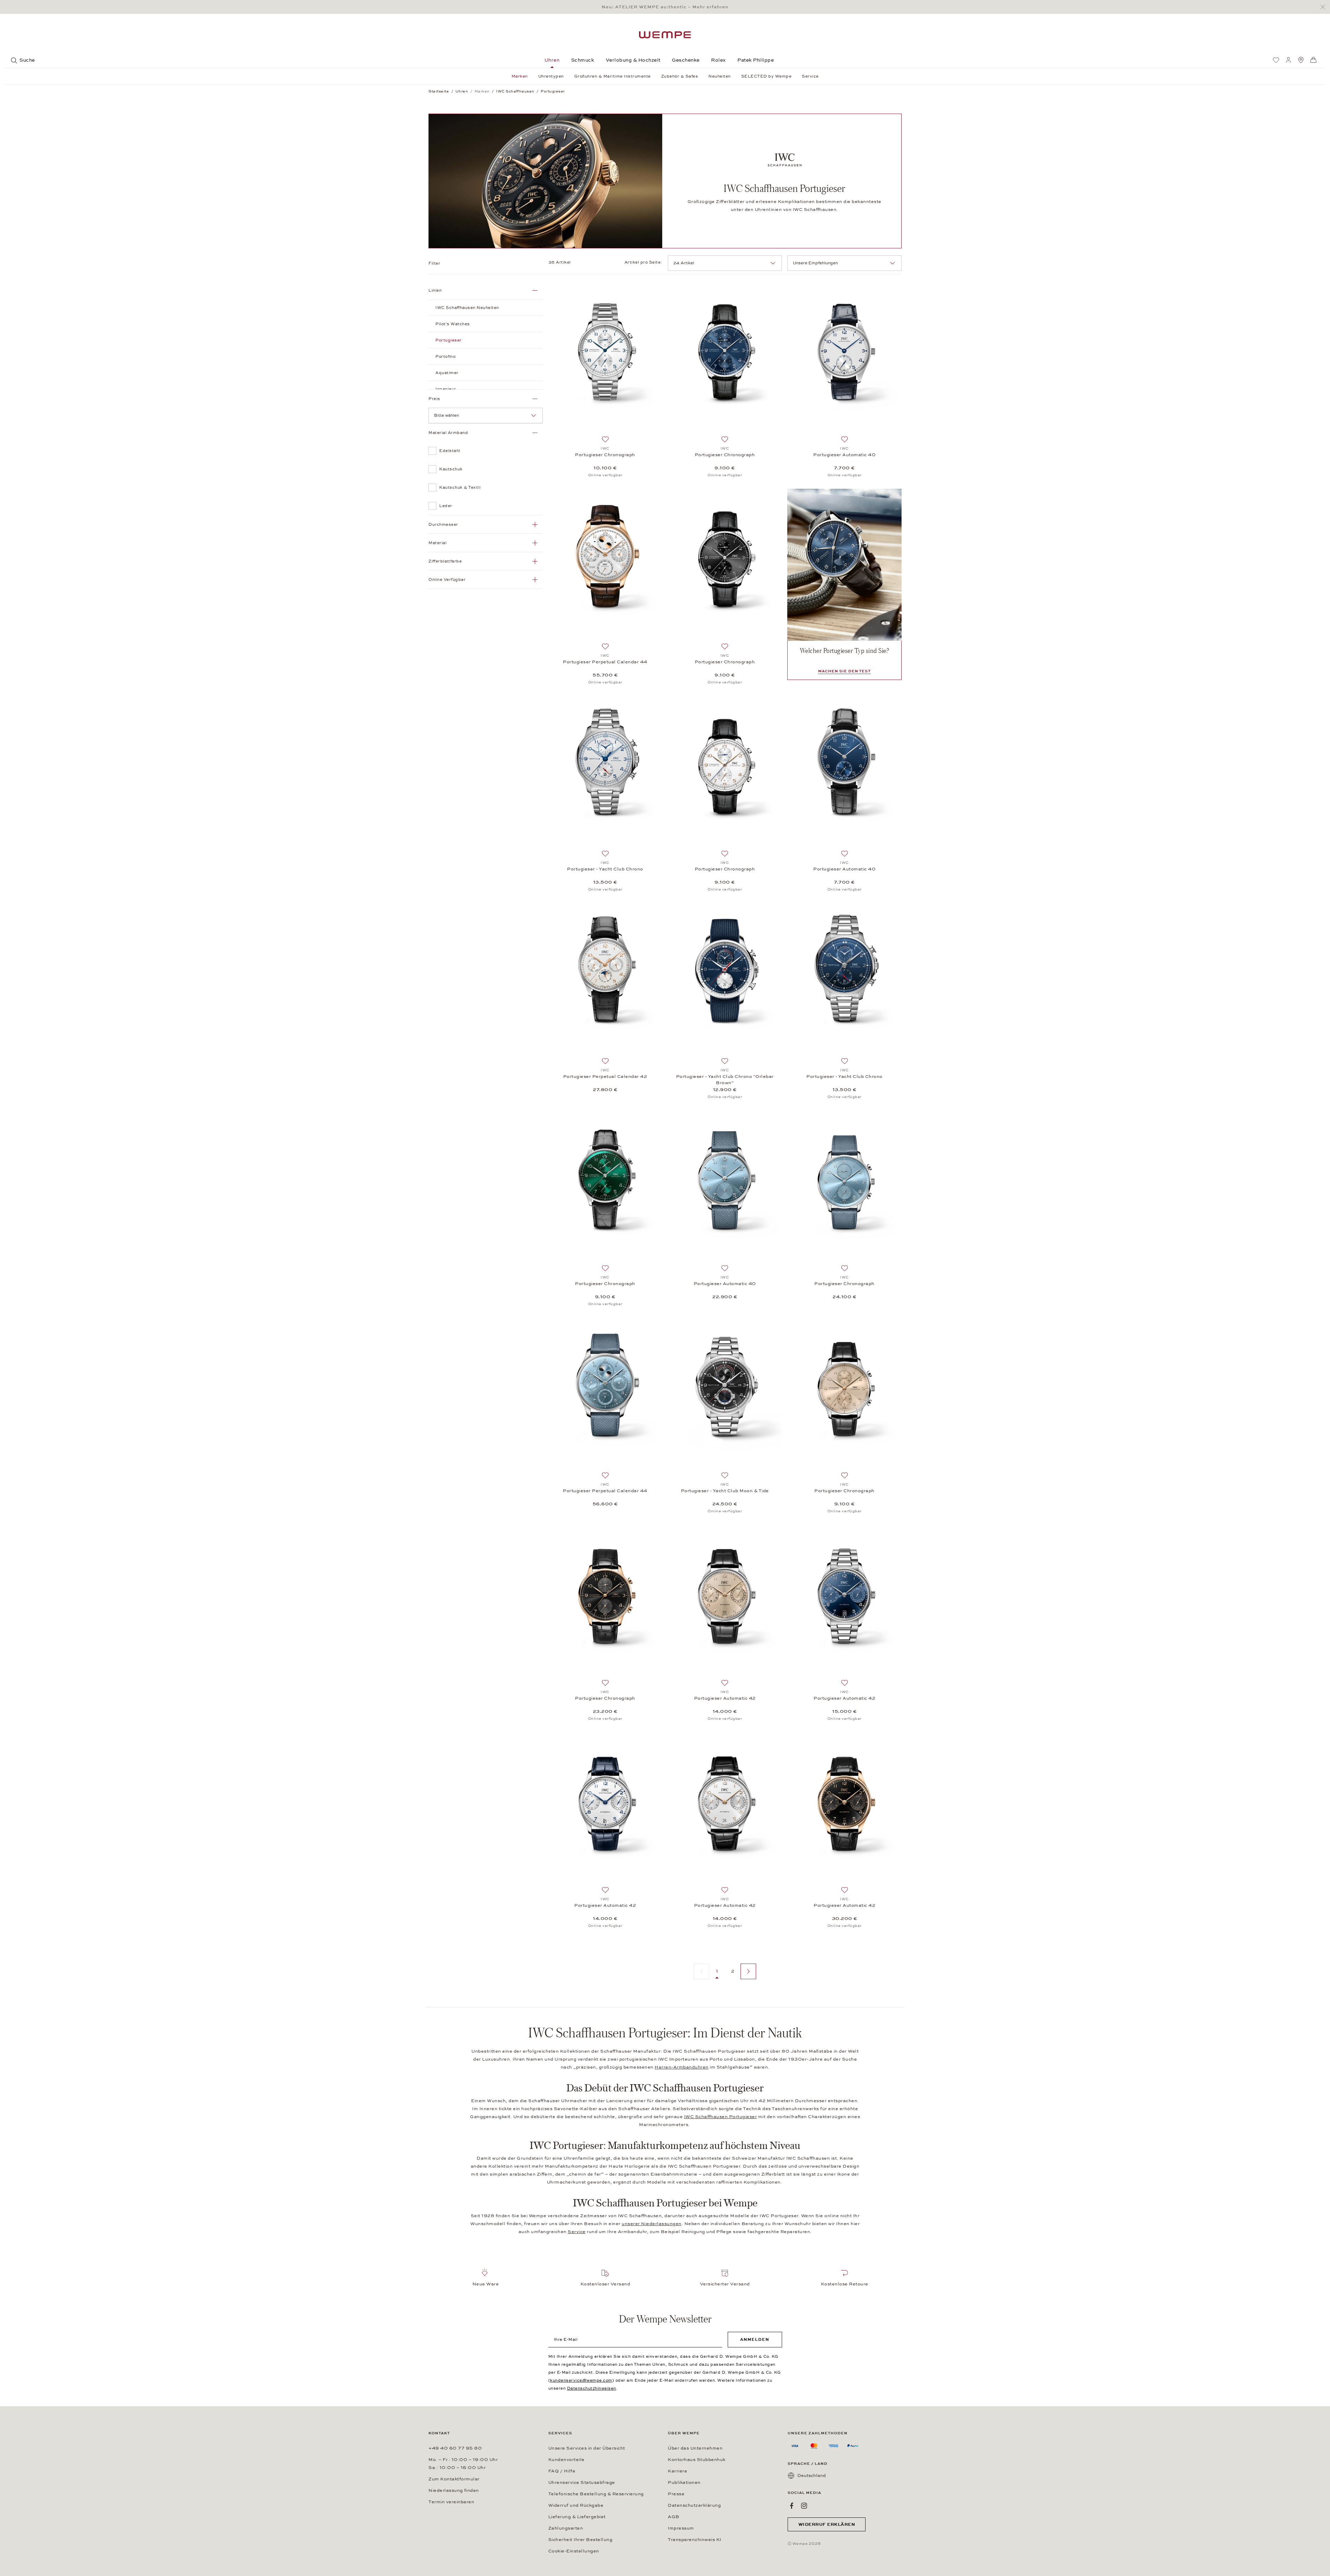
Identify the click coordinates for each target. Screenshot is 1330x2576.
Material (437, 543)
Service (577, 2232)
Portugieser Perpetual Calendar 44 (605, 662)
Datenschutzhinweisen (592, 2388)
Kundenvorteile (566, 2460)
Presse (676, 2494)
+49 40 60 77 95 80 (455, 2448)
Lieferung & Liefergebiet (577, 2517)
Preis (434, 399)
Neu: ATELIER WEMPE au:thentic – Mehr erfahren (665, 7)
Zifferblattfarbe (445, 561)
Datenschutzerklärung (694, 2505)
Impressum (681, 2528)
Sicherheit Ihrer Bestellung (580, 2540)
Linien (435, 290)
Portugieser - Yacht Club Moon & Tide (725, 1491)
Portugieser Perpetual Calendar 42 (605, 1077)
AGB (674, 2517)
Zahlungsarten (566, 2528)
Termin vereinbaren (451, 2502)
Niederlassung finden (454, 2490)
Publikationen (684, 2482)
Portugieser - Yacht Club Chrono (605, 869)
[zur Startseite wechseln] (665, 35)
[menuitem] (1276, 60)
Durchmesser (443, 524)
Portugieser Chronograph (605, 455)
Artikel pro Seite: (643, 262)
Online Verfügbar (447, 579)
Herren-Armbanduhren (682, 2067)
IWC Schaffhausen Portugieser (721, 2117)
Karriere (677, 2471)
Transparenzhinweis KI (695, 2540)
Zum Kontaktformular (454, 2479)
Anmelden (755, 2339)
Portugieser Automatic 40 (844, 455)
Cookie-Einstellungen (574, 2551)
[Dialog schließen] (1325, 7)
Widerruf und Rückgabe (576, 2505)
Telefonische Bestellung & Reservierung (596, 2494)
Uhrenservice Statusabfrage (582, 2482)
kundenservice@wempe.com (581, 2380)
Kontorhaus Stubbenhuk (697, 2460)
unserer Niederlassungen (652, 2224)
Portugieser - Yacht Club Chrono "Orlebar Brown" (725, 1080)
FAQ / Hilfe (562, 2471)
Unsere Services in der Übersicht (587, 2448)
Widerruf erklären (827, 2524)
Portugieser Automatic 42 (725, 1698)
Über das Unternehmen (695, 2448)
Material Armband (448, 433)
